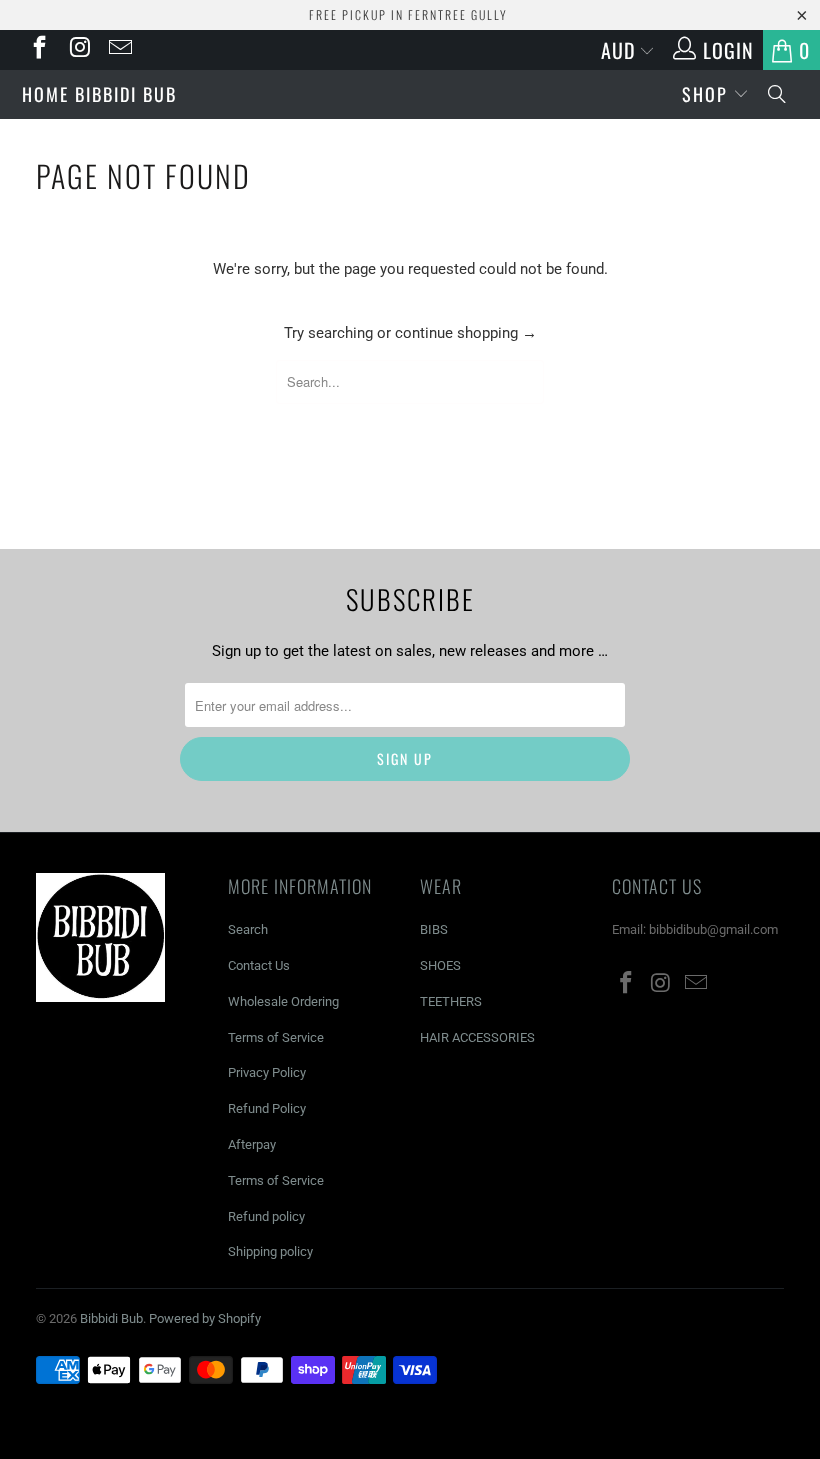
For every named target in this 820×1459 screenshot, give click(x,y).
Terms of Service (276, 1037)
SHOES (440, 965)
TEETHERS (451, 1001)
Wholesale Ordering (283, 1001)
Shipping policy (270, 1251)
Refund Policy (267, 1108)
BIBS (434, 929)
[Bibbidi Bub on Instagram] (78, 50)
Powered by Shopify (205, 1318)
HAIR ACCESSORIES (477, 1037)
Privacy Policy (267, 1072)
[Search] (778, 94)
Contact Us (259, 965)
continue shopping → (466, 333)
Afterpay (252, 1144)
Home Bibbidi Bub (99, 94)
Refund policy (266, 1216)
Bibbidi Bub (409, 91)
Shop (708, 94)
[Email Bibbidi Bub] (119, 50)
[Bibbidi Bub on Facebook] (38, 50)
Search (248, 929)
